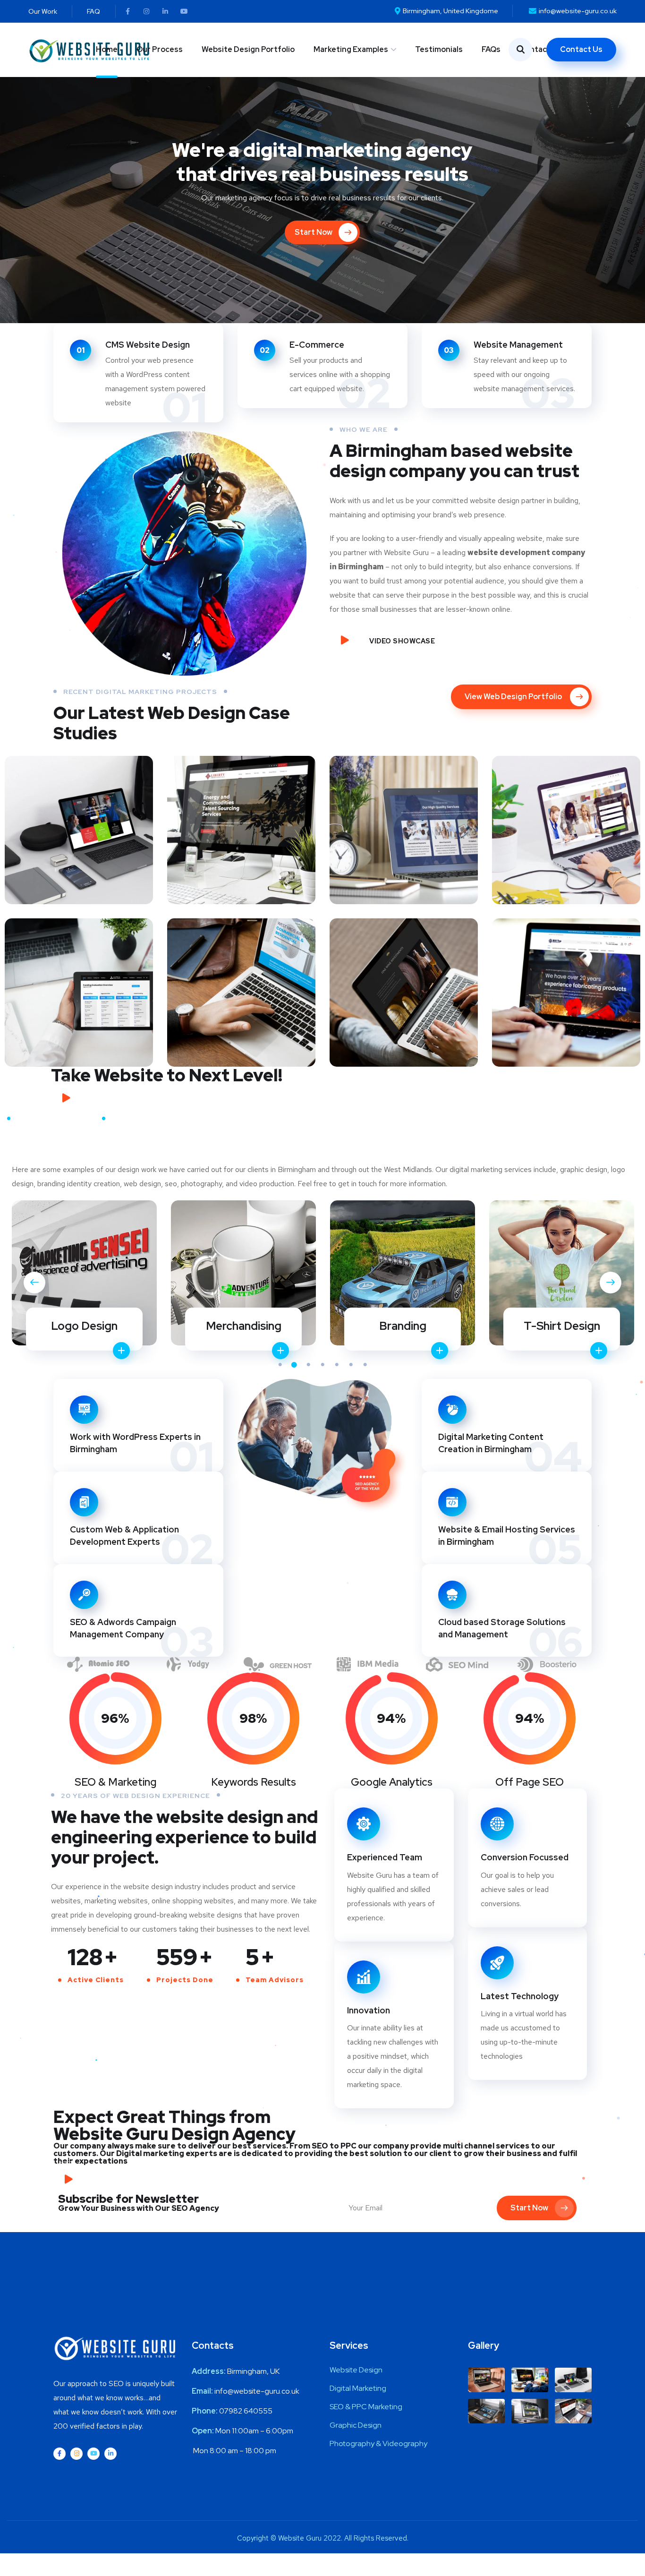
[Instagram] (146, 11)
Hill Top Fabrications (566, 984)
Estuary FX (404, 815)
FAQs (491, 49)
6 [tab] (351, 1365)
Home (107, 49)
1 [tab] (280, 1365)
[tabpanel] (84, 1276)
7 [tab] (365, 1365)
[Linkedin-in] (165, 11)
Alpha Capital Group (79, 984)
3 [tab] (308, 1365)
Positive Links (566, 821)
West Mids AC (241, 984)
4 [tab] (322, 1365)
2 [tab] (294, 1365)
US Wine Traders (404, 984)
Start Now (529, 2208)
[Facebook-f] (127, 11)
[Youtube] (184, 11)
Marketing (387, 833)
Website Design (92, 839)
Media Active (79, 821)
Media (48, 839)
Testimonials (439, 49)
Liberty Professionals (242, 821)
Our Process (160, 49)
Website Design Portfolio (248, 49)
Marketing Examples (351, 49)
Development (242, 845)
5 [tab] (337, 1365)
